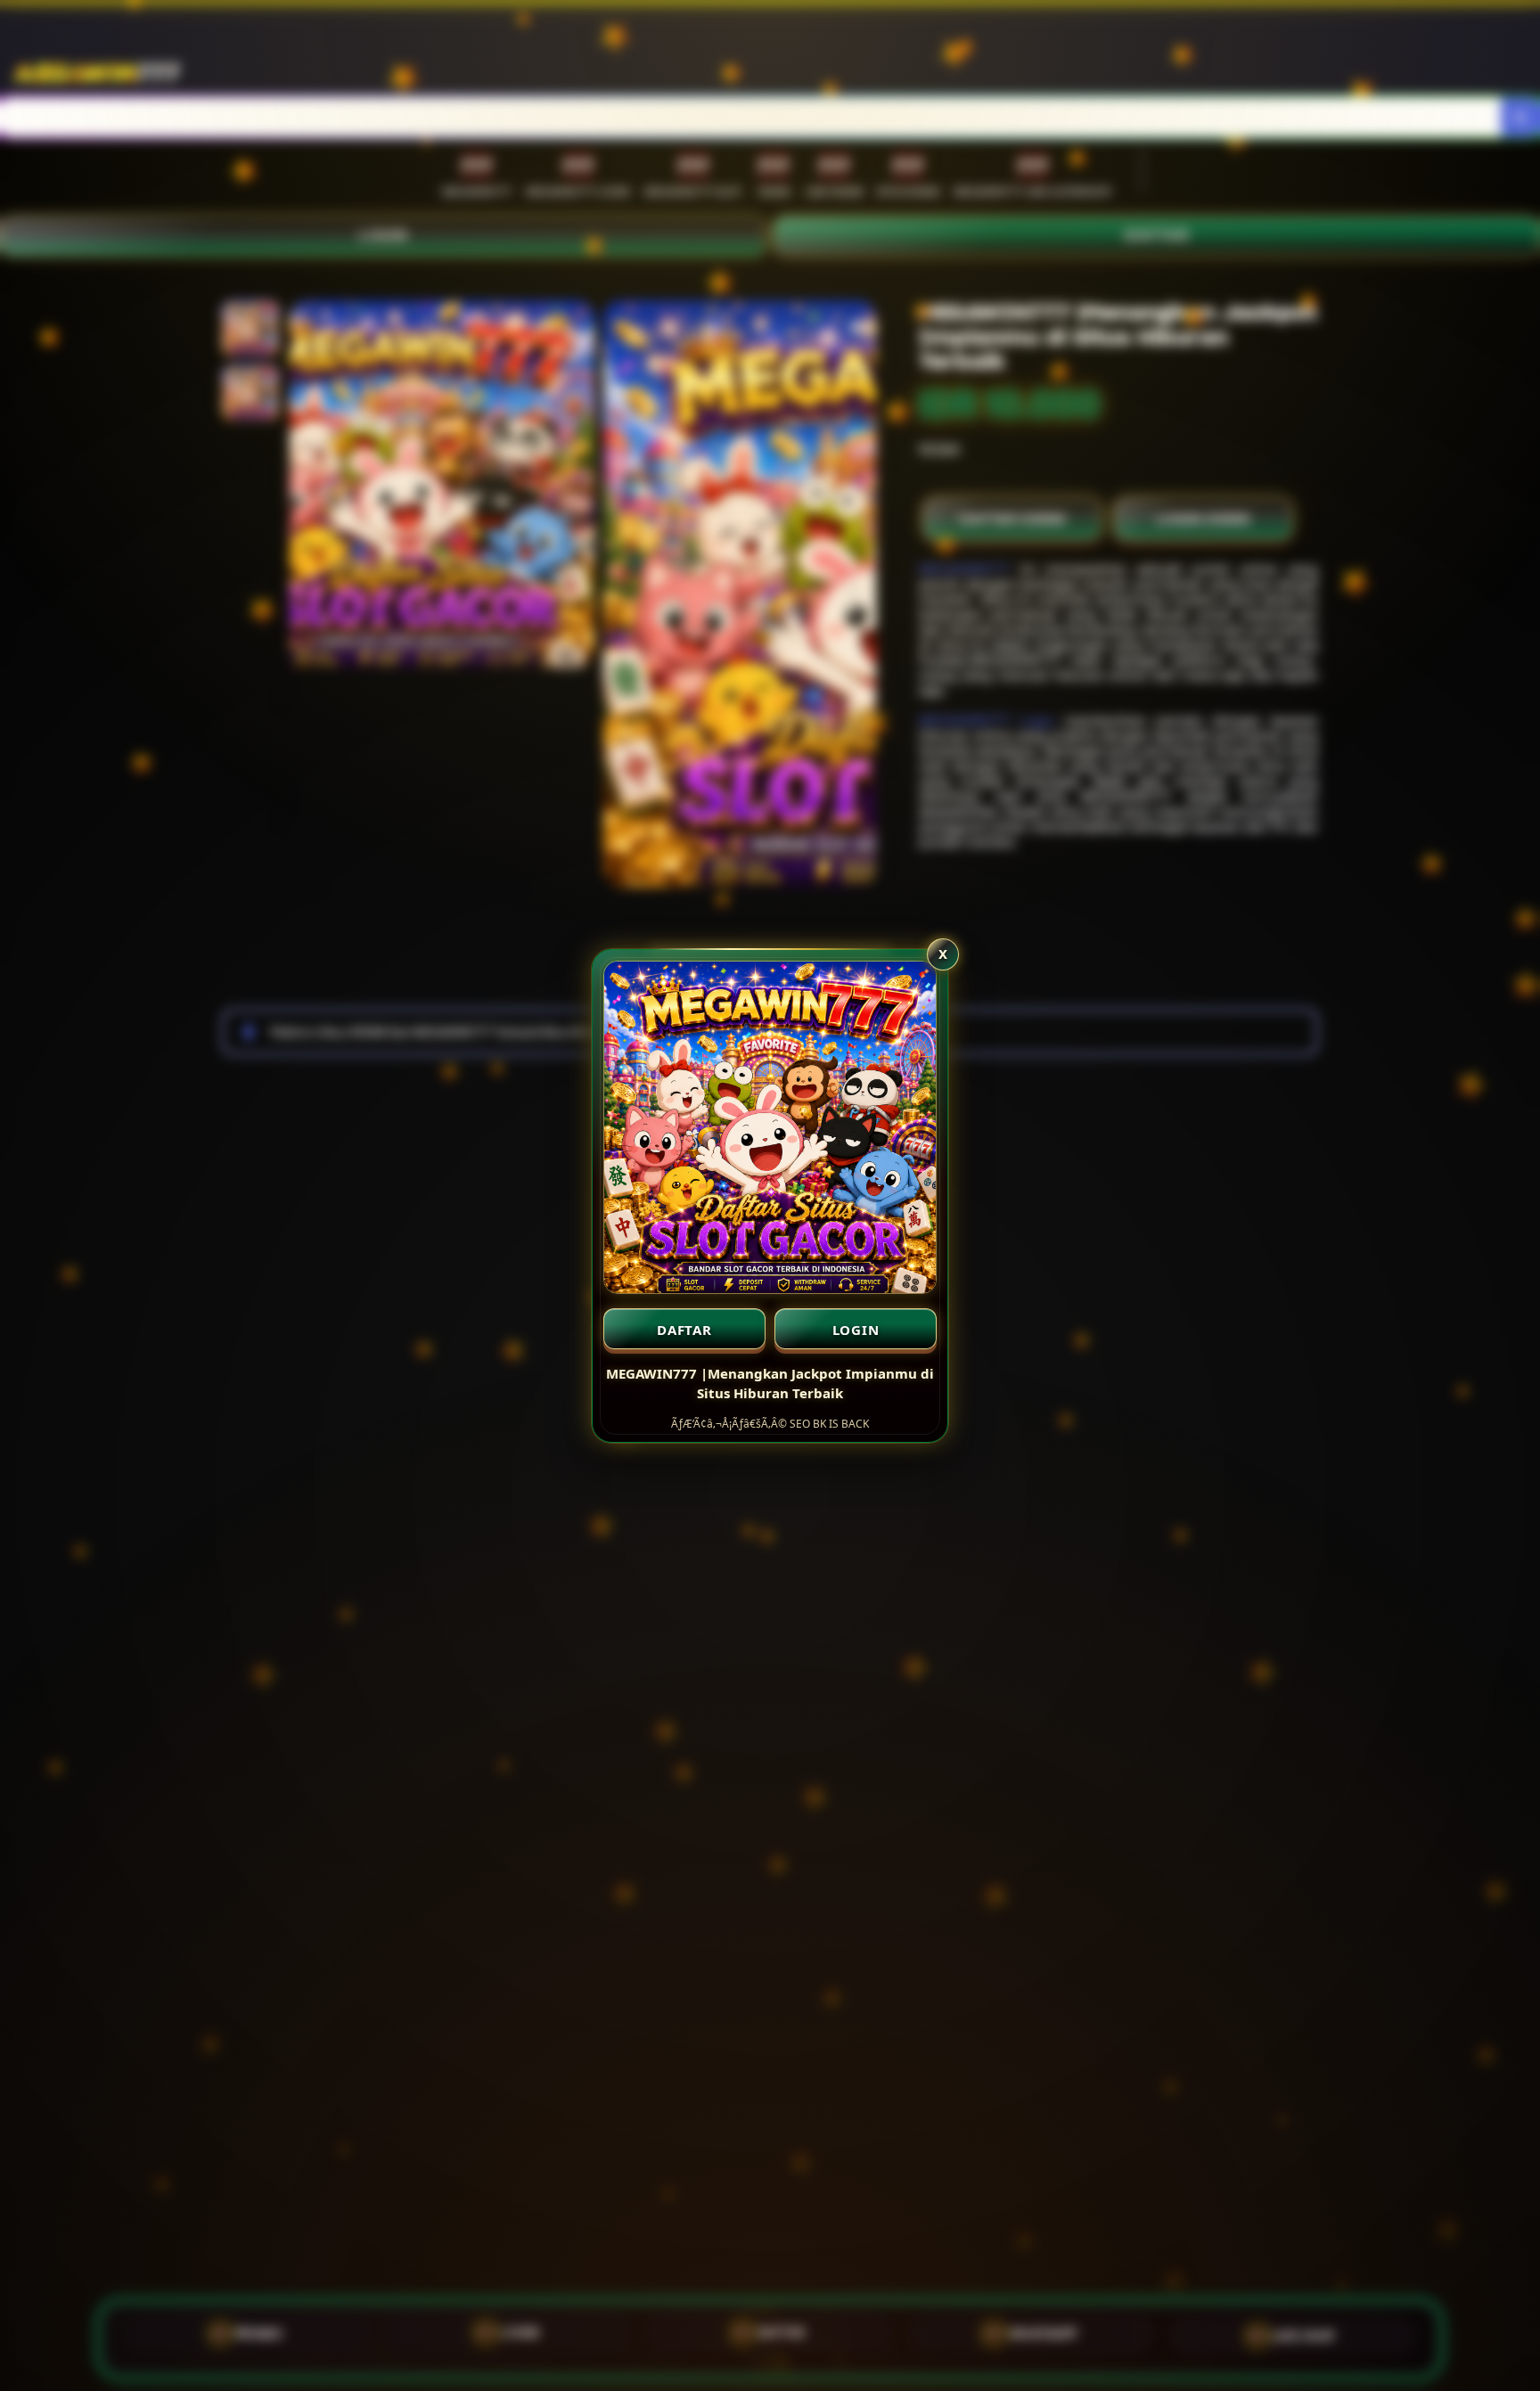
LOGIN (856, 1330)
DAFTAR (684, 1330)
